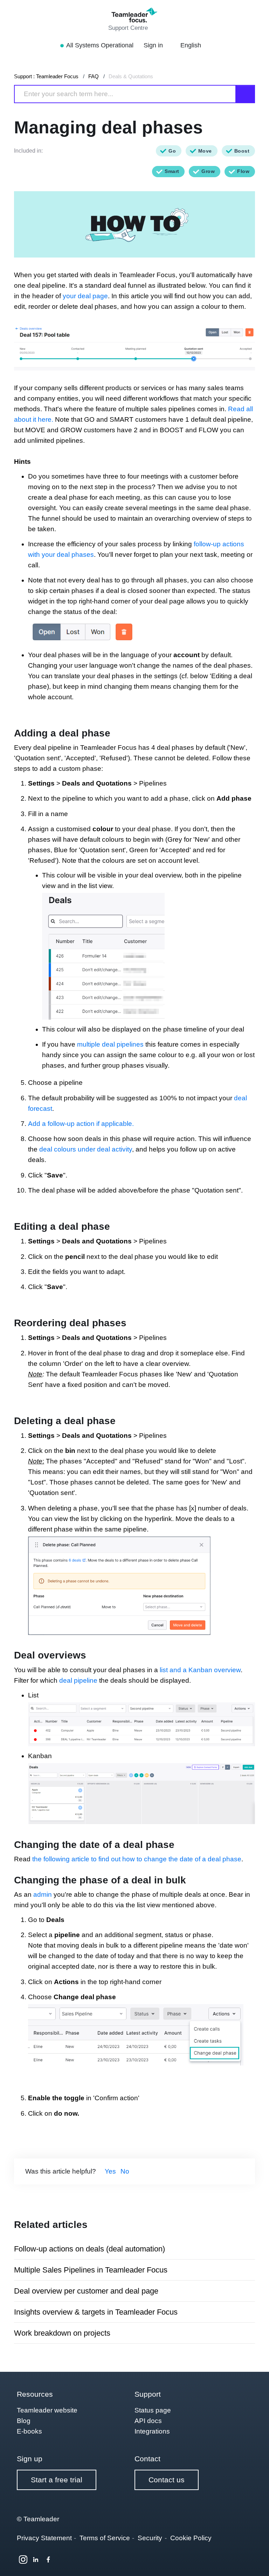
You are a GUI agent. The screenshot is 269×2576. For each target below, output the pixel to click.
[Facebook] (48, 2560)
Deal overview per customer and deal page (86, 2291)
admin (43, 1894)
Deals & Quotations (131, 76)
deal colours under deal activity (86, 1149)
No (125, 2171)
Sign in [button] (154, 45)
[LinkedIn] (36, 2560)
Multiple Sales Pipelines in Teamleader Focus (91, 2270)
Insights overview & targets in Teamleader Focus (96, 2312)
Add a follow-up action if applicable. (81, 1124)
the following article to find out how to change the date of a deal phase (137, 1859)
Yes (110, 2171)
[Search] (246, 94)
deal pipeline (78, 1680)
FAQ (94, 76)
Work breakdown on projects (62, 2333)
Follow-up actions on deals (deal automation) (89, 2249)
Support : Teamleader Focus (46, 76)
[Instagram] (23, 2560)
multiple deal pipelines (110, 1044)
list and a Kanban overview (200, 1670)
